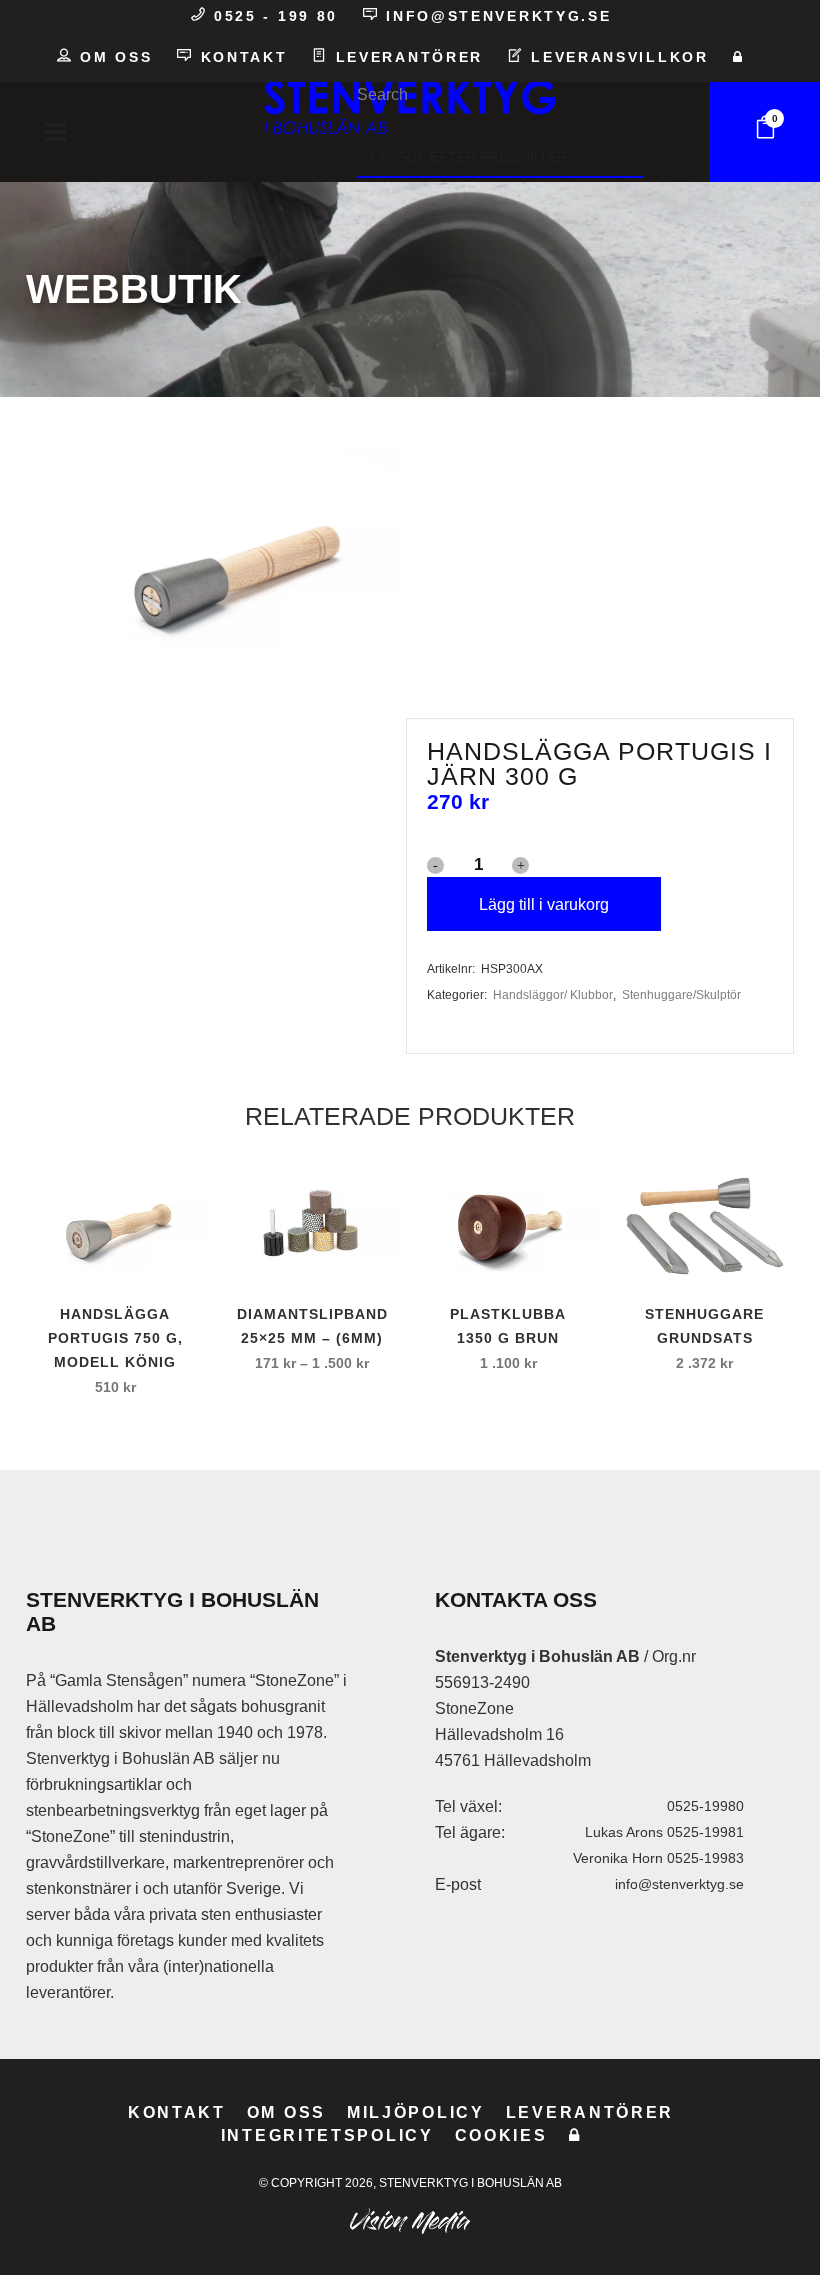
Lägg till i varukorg (544, 904)
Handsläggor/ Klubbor (553, 995)
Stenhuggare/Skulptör (681, 995)
